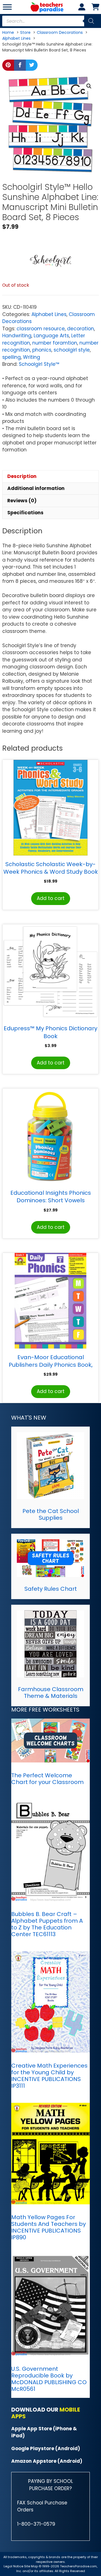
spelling (12, 357)
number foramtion (55, 343)
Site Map (31, 2566)
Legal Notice (13, 2566)
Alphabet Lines (49, 314)
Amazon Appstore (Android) (47, 2461)
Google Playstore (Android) (46, 2448)
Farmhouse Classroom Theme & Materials (51, 1693)
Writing (32, 357)
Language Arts (51, 336)
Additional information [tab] (36, 488)
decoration (81, 329)
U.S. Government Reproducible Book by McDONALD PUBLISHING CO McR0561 (49, 2379)
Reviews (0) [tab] (22, 501)
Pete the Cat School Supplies (51, 1514)
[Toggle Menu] (7, 7)
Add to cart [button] (51, 898)
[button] (89, 86)
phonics (42, 350)
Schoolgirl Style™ (39, 364)
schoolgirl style (72, 350)
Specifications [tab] (25, 513)
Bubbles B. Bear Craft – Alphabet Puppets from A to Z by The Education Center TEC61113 (47, 1924)
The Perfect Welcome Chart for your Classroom (47, 1779)
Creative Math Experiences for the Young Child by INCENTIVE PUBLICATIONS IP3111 (49, 2076)
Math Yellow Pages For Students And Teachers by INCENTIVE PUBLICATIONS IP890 (49, 2227)
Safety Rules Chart (51, 1589)
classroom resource (41, 329)
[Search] (91, 21)
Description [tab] (22, 476)
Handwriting (17, 336)
